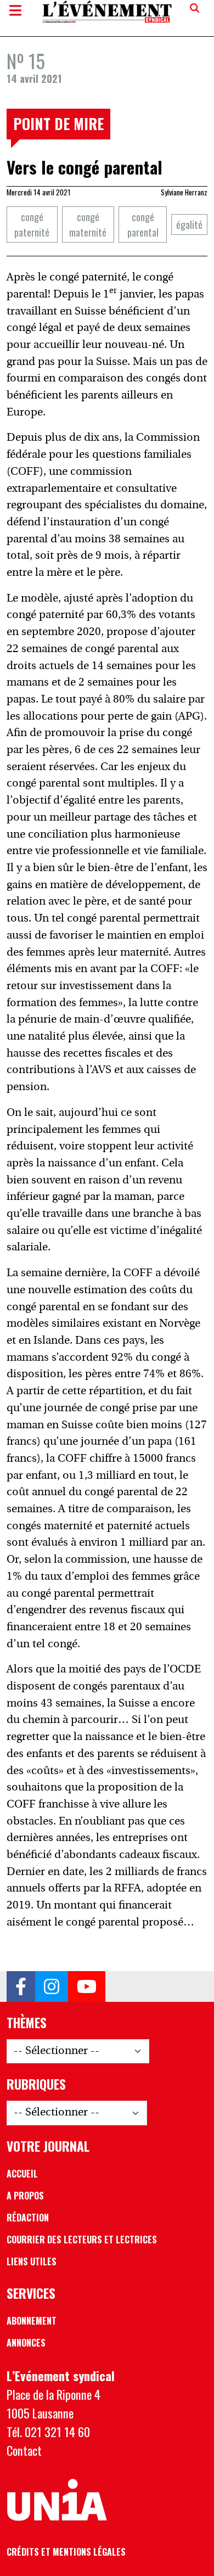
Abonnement (32, 2321)
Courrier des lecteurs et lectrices (82, 2240)
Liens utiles (32, 2261)
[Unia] (57, 2500)
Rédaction (28, 2218)
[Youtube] (87, 1986)
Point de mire (58, 124)
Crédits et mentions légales (66, 2552)
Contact (24, 2450)
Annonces (26, 2343)
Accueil (22, 2174)
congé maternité (88, 224)
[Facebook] (21, 1986)
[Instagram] (52, 1986)
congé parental (143, 224)
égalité (189, 224)
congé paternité (32, 224)
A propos (25, 2196)
